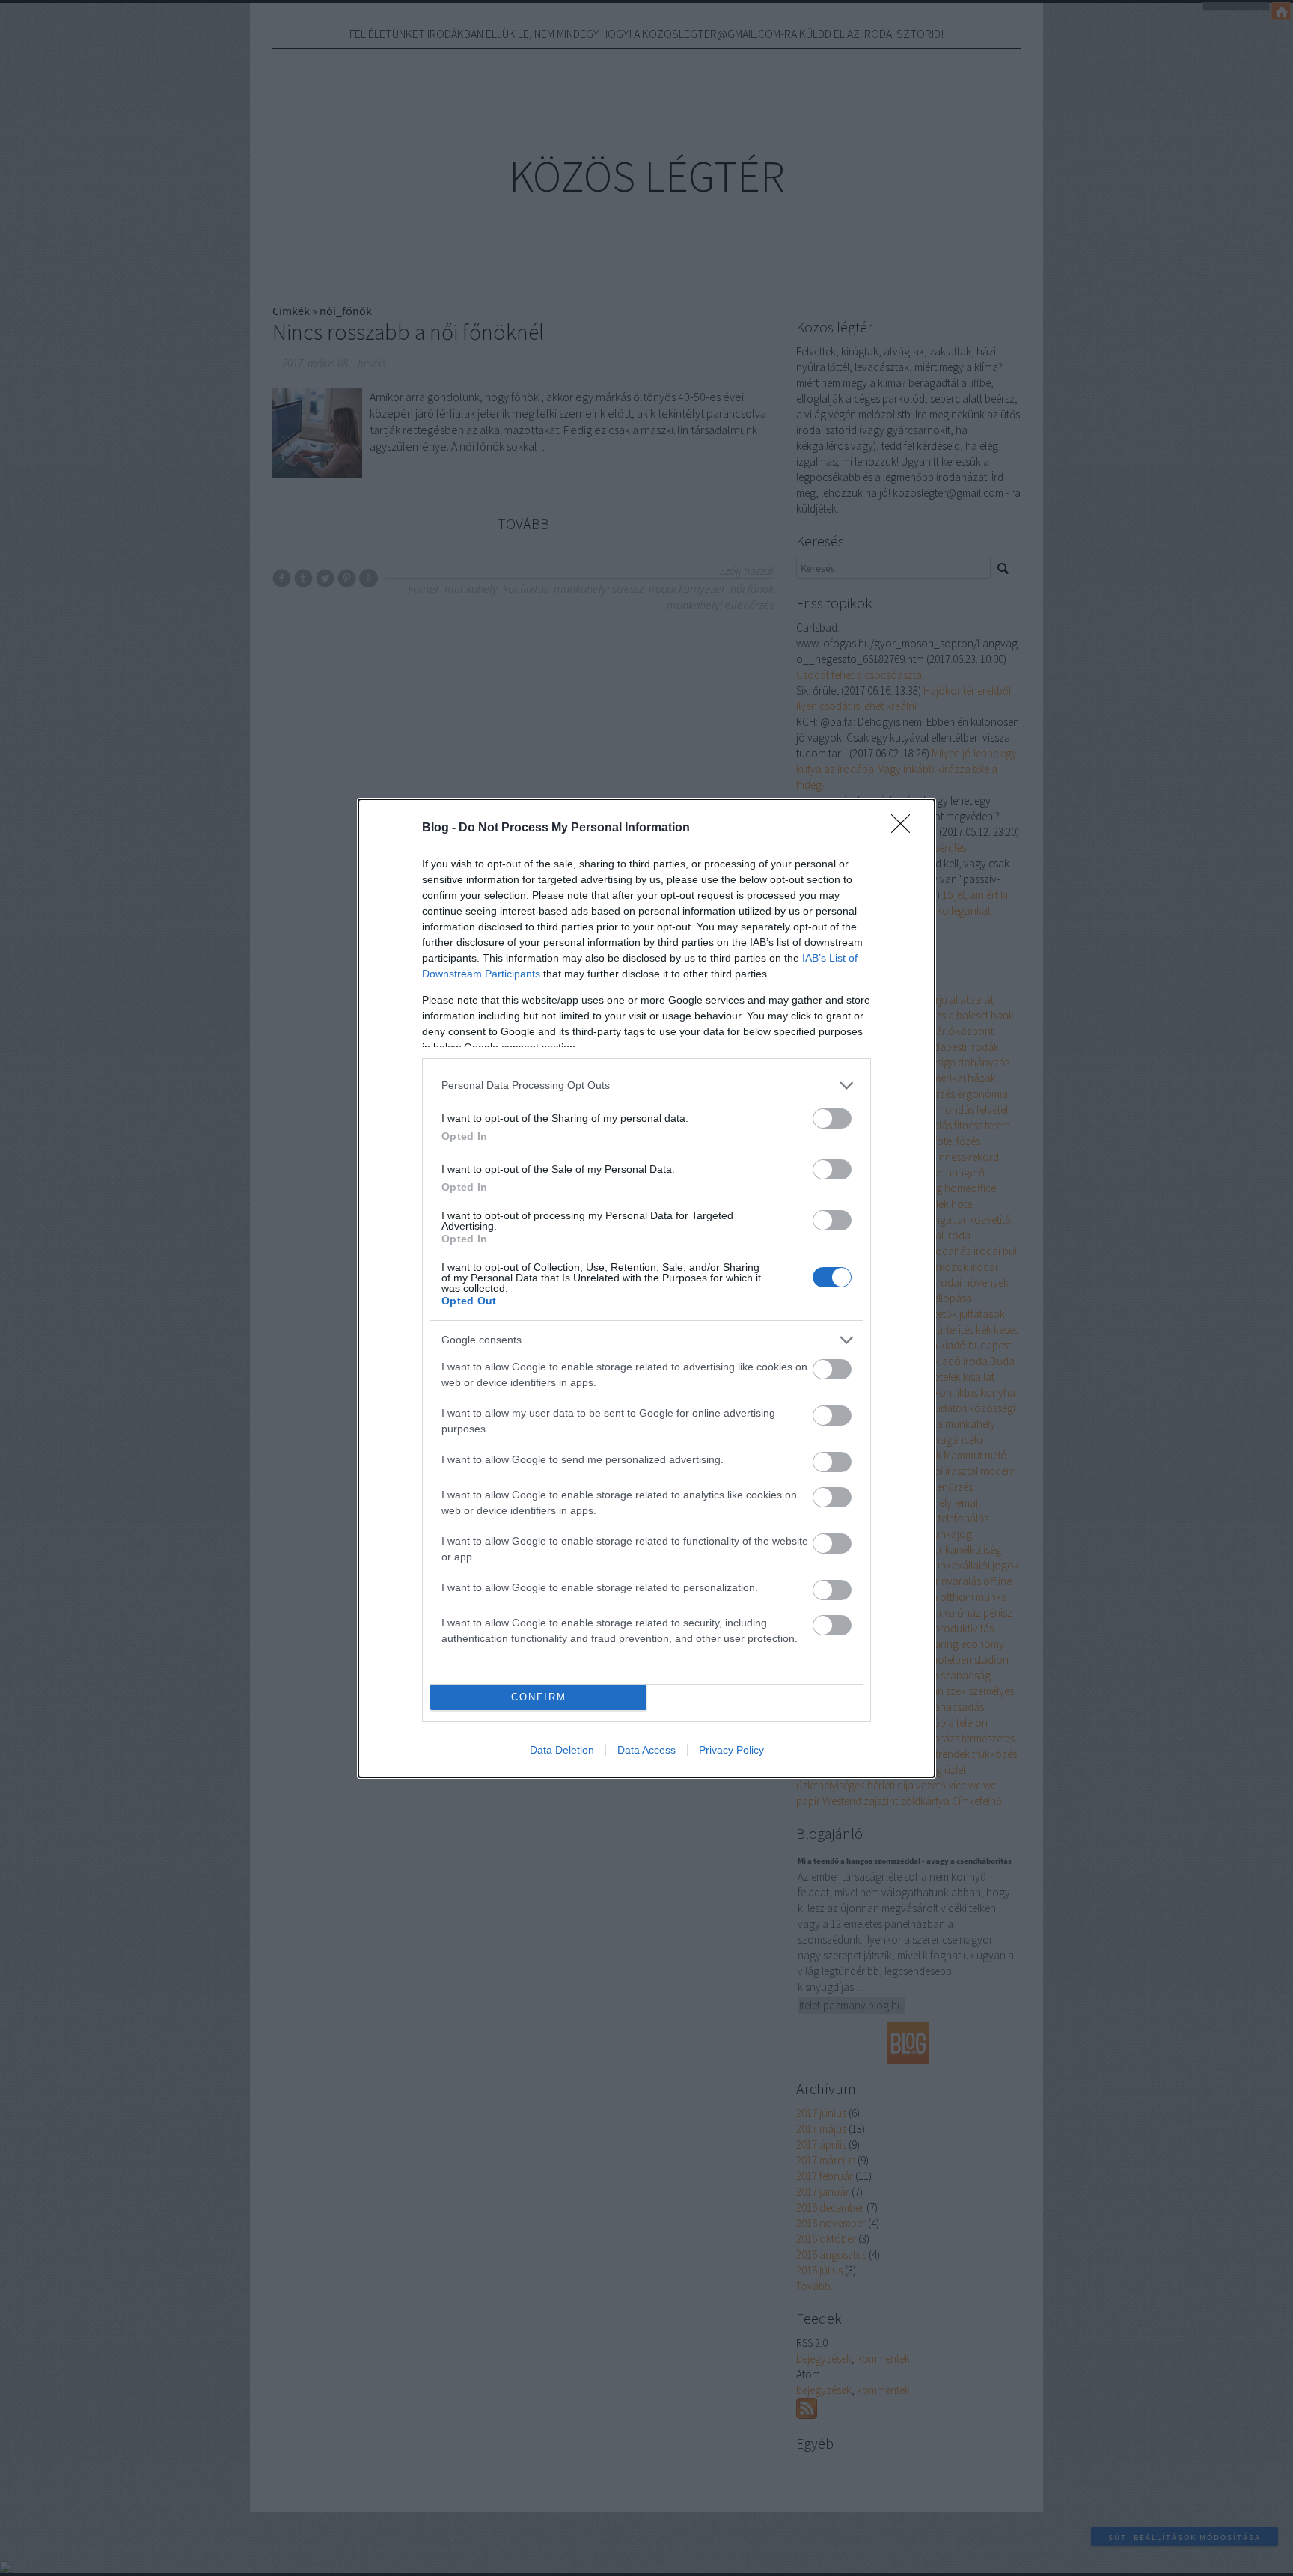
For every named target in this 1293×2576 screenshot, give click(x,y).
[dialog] (646, 1288)
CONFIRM (539, 1697)
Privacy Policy (731, 1750)
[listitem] (646, 1086)
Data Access (646, 1750)
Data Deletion (562, 1750)
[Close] (905, 828)
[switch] (832, 1118)
